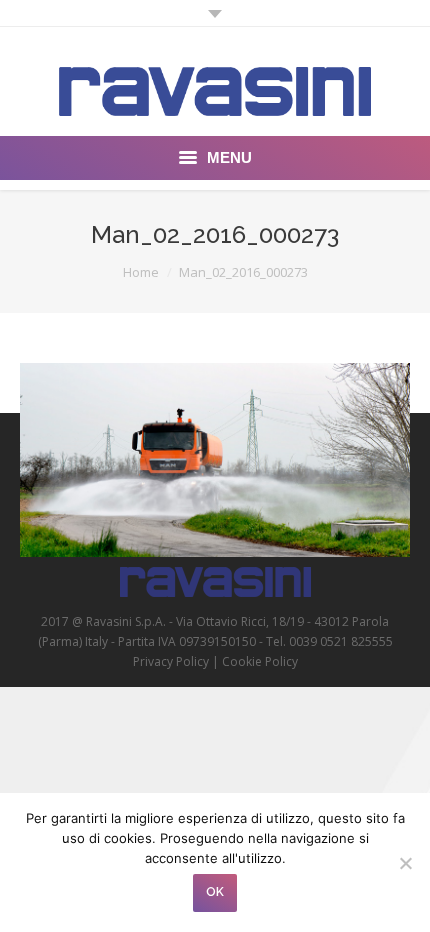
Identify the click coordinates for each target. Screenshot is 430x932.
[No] (405, 863)
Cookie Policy (260, 661)
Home (141, 272)
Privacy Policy (171, 661)
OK (215, 892)
